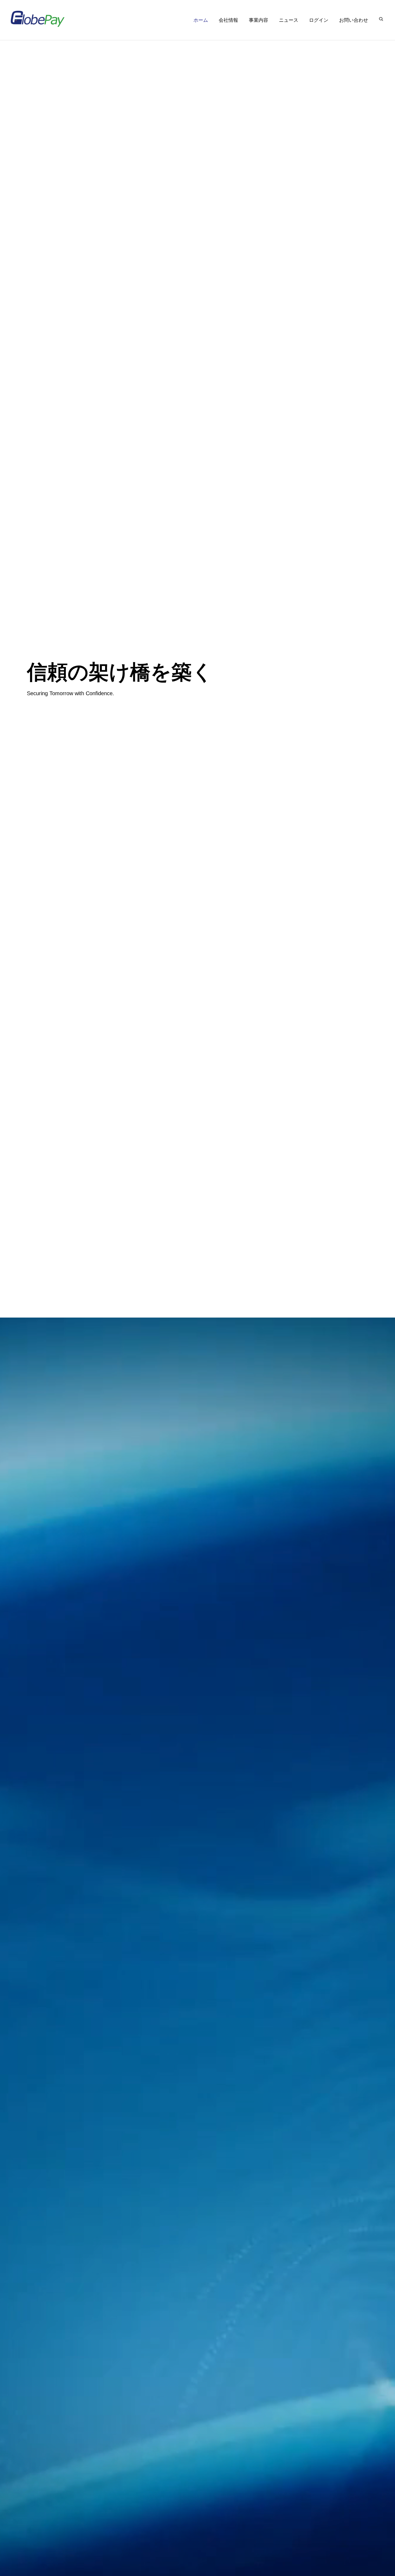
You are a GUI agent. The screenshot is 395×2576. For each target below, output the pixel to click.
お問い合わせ (354, 20)
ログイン (319, 20)
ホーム (201, 20)
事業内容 (258, 20)
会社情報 (228, 20)
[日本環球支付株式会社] (38, 19)
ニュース (289, 20)
